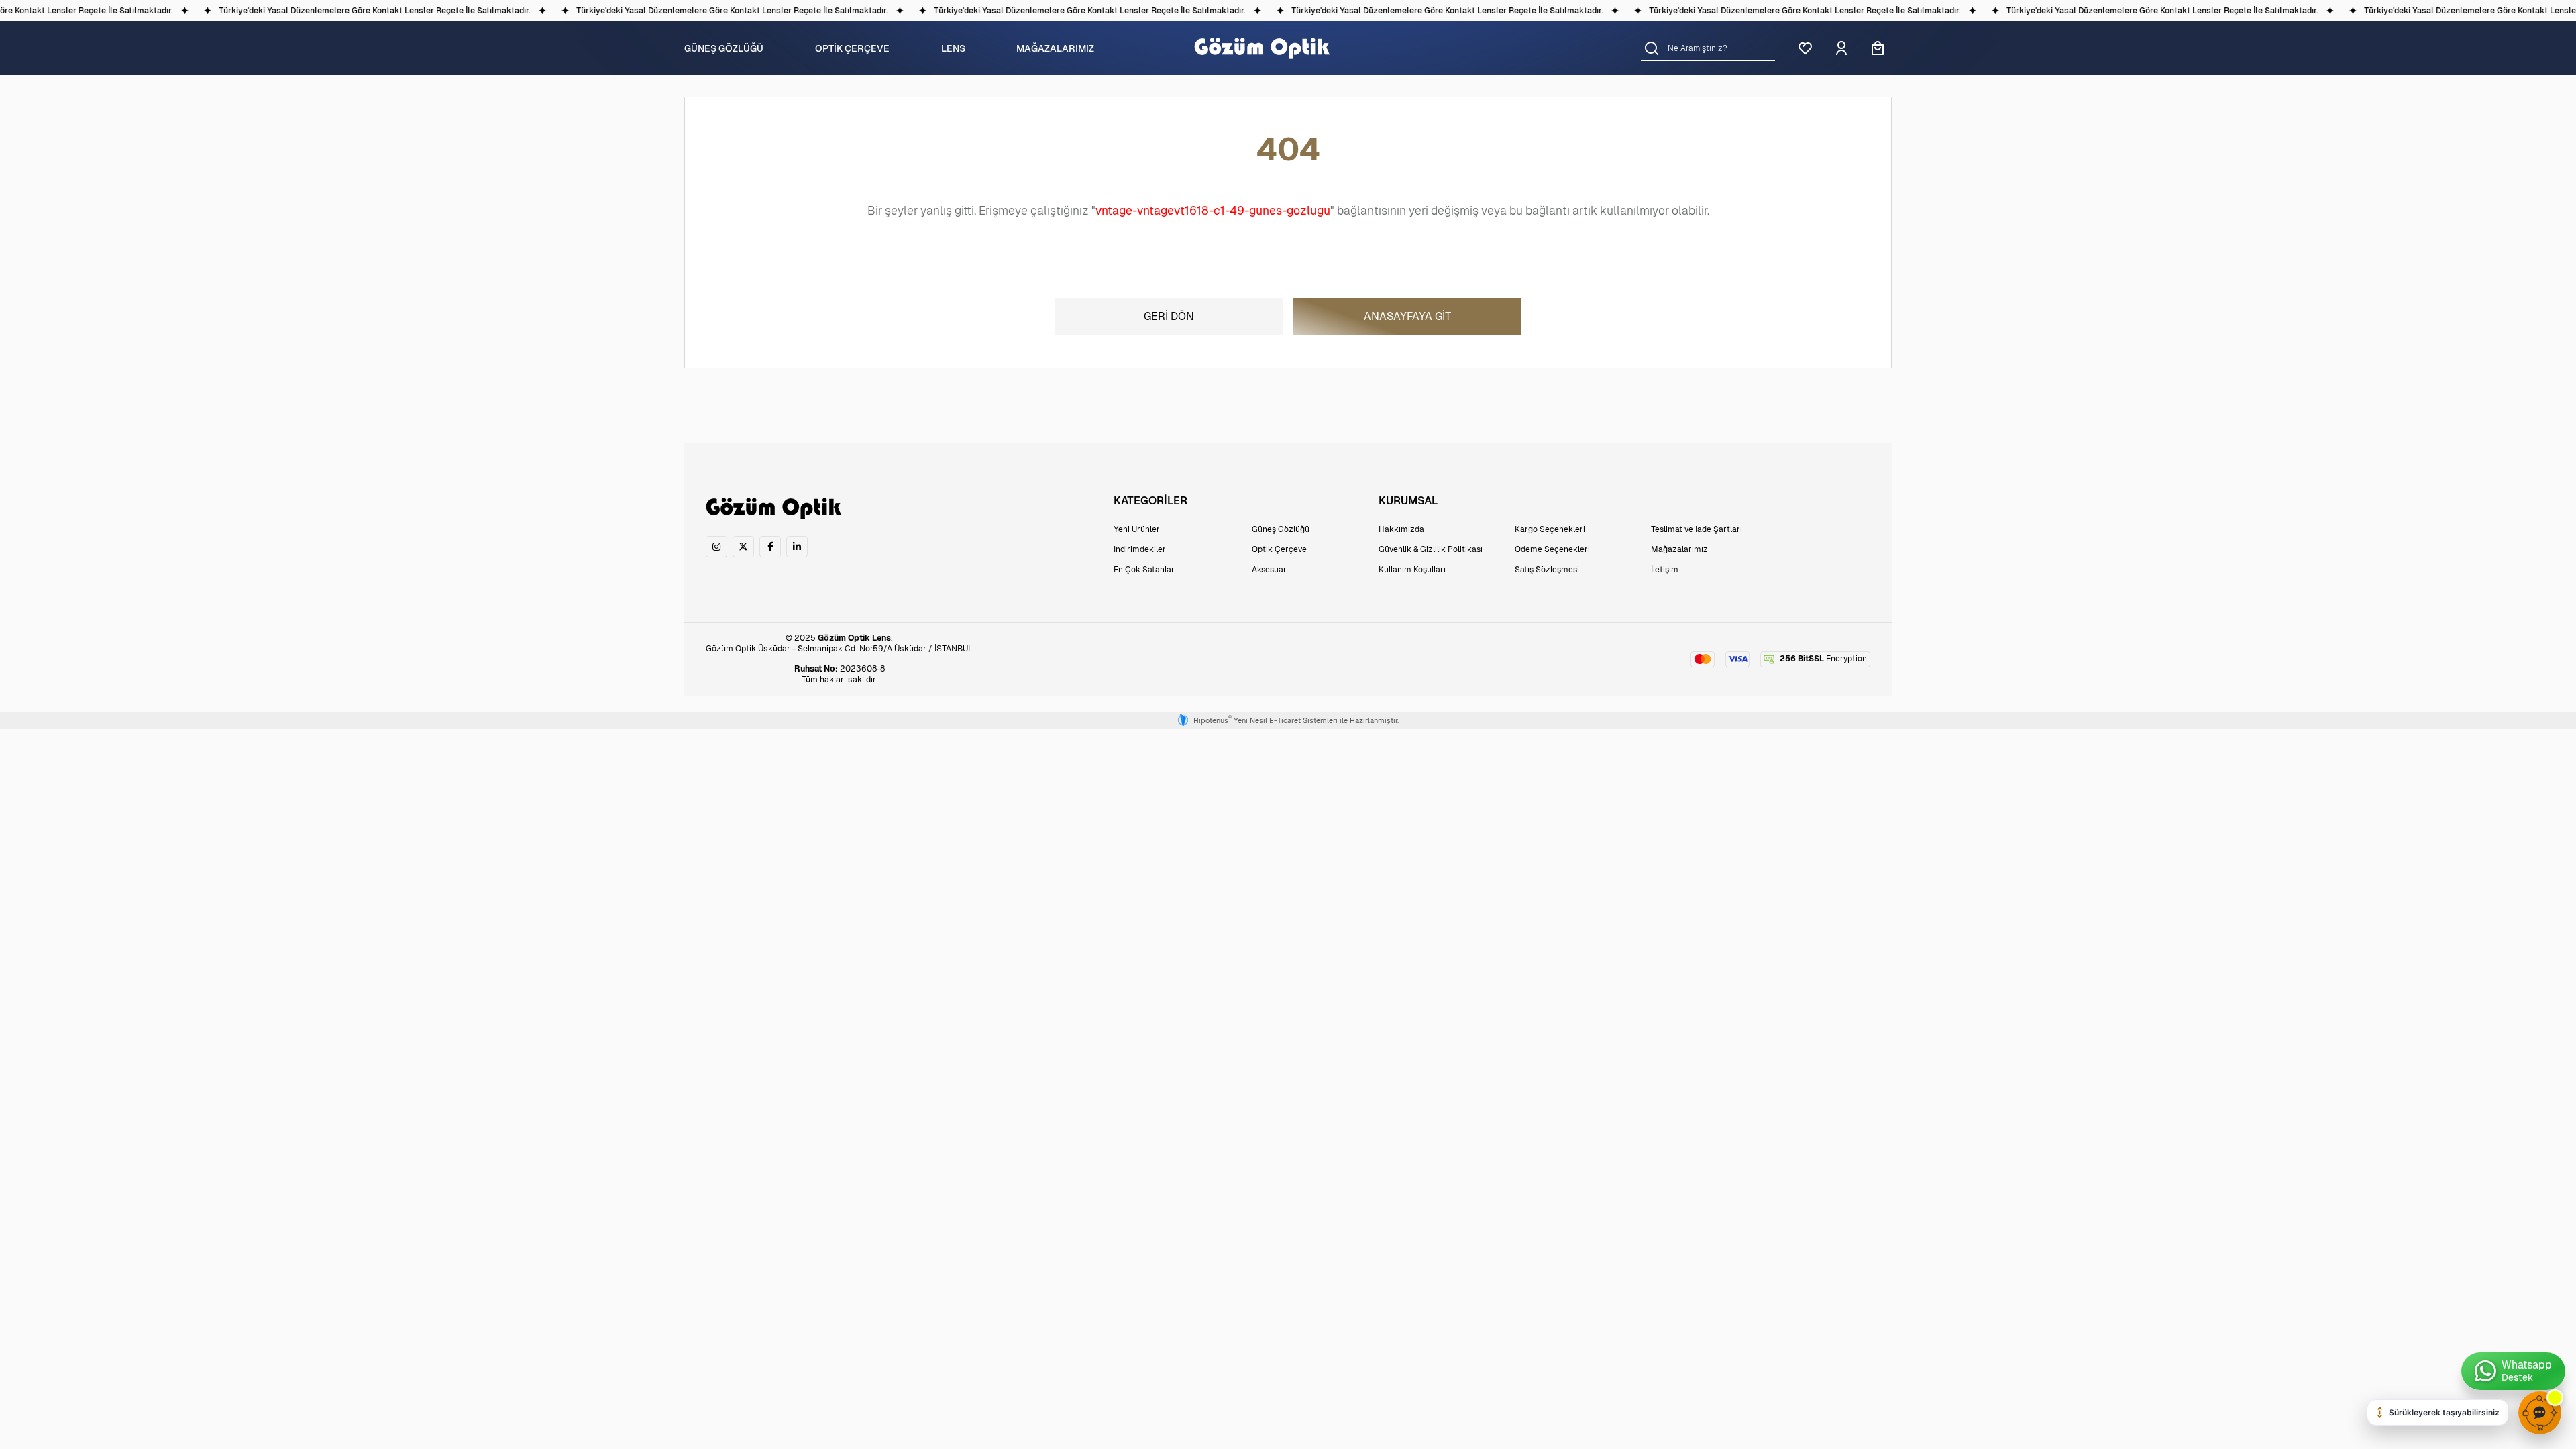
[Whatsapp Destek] (2513, 1371)
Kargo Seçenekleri (1550, 529)
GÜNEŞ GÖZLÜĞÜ (724, 48)
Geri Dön (1169, 316)
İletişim (1665, 570)
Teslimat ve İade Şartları (1697, 529)
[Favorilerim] (1805, 48)
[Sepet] (1878, 48)
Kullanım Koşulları (1412, 570)
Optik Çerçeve (1279, 549)
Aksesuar (1269, 570)
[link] (716, 547)
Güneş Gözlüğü (1281, 529)
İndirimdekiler (1140, 549)
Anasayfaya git (1407, 316)
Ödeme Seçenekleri (1552, 549)
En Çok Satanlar (1144, 570)
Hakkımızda (1401, 529)
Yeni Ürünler (1137, 529)
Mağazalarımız (1679, 549)
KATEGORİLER (1150, 501)
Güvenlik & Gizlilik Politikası (1431, 549)
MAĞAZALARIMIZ (1055, 48)
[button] (1652, 48)
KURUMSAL (1408, 501)
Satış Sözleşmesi (1547, 570)
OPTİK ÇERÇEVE (852, 48)
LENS (953, 48)
